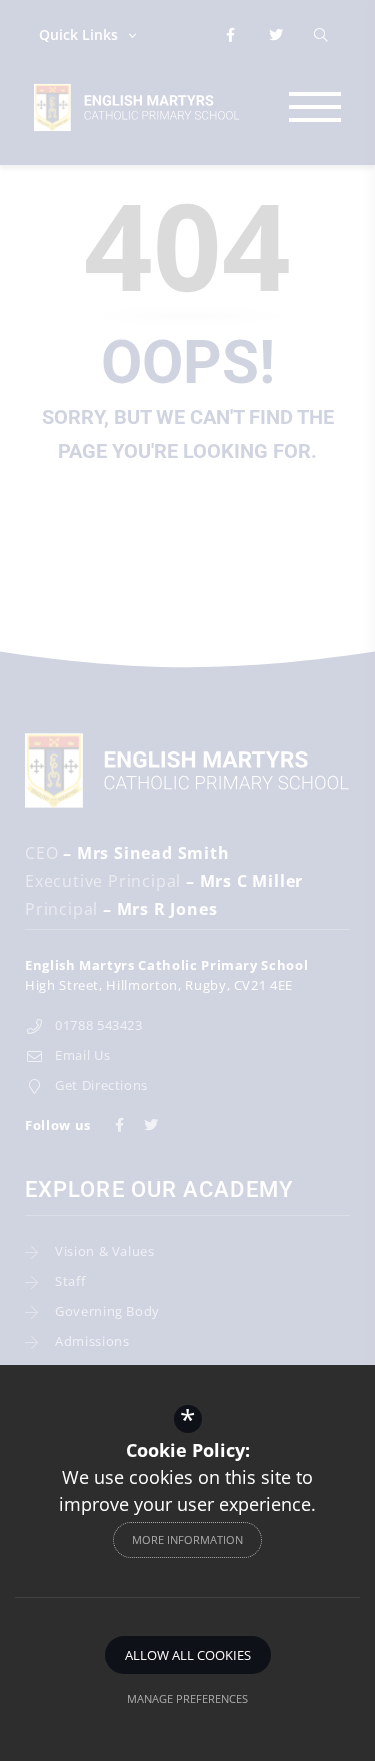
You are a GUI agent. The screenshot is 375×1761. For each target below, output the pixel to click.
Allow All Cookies (188, 1655)
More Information (187, 1539)
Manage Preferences (187, 1698)
